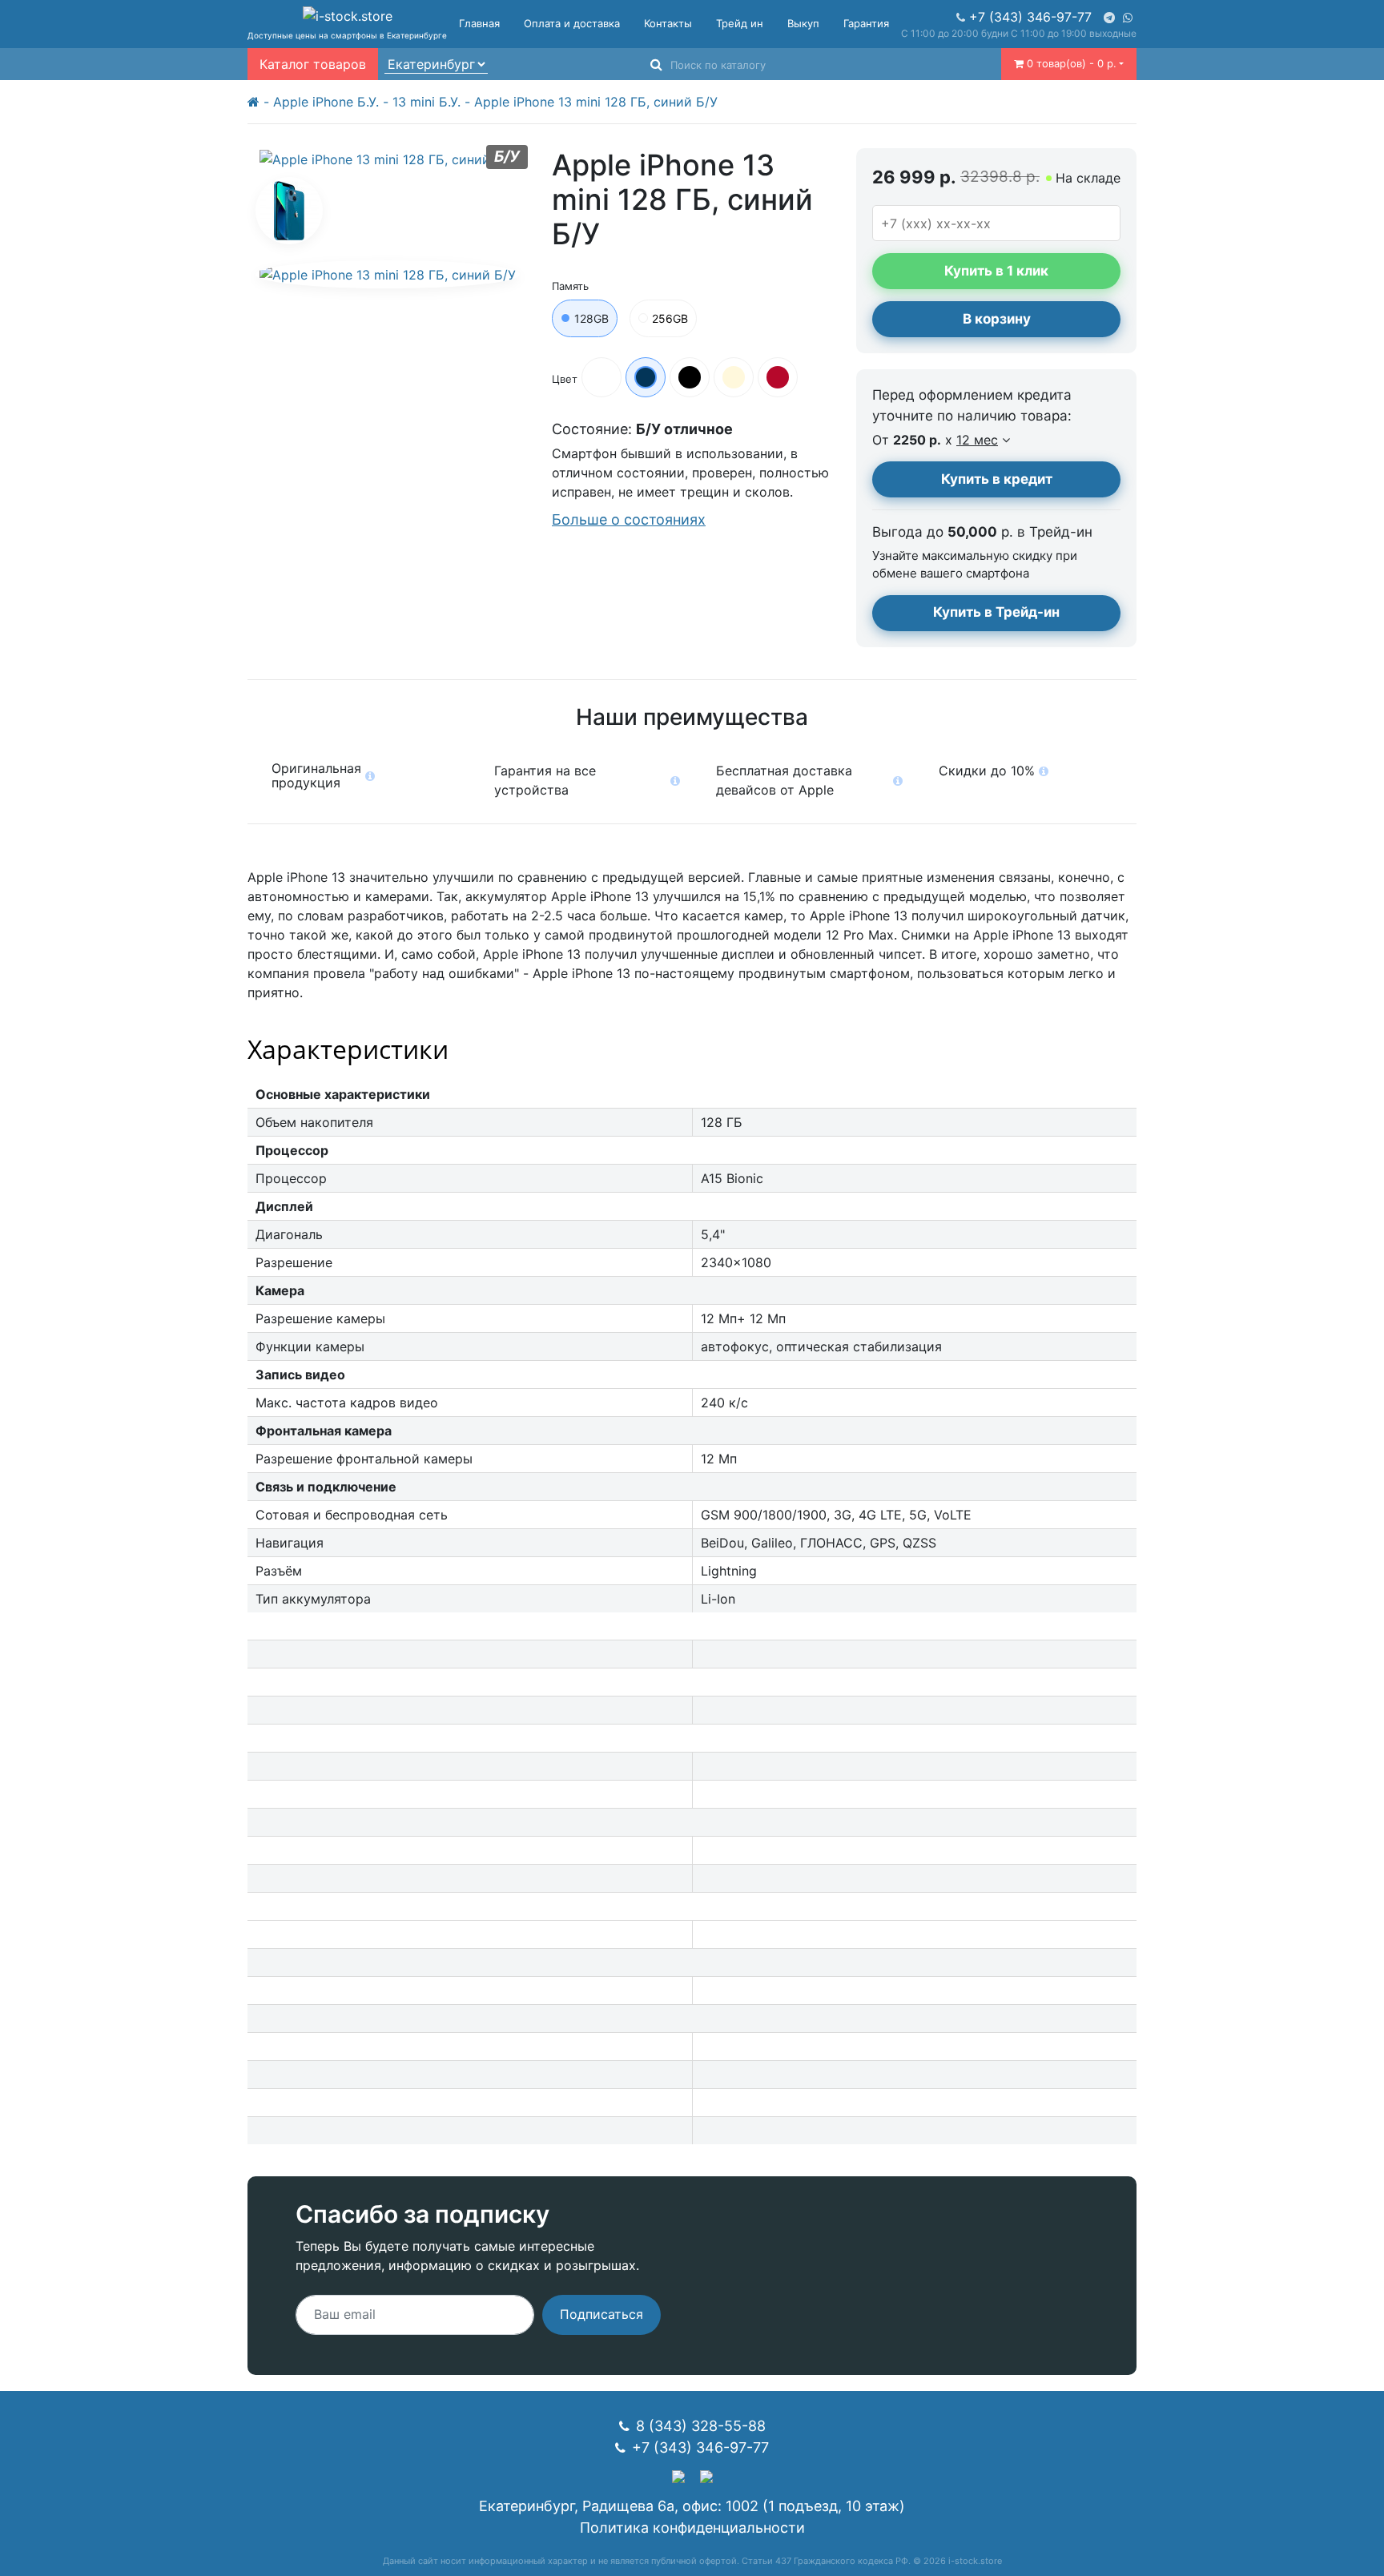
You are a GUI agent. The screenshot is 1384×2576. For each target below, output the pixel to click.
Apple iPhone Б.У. (326, 102)
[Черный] (690, 377)
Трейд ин (740, 23)
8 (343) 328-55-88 (701, 2426)
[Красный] (778, 377)
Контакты (668, 23)
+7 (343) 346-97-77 (1030, 17)
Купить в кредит (997, 479)
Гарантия (866, 23)
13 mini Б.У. (426, 102)
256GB (670, 318)
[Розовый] (734, 377)
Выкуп (803, 23)
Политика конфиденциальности (692, 2528)
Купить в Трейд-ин (996, 612)
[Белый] (601, 377)
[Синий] (646, 377)
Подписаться (601, 2314)
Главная (479, 23)
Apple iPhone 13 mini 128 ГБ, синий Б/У (596, 102)
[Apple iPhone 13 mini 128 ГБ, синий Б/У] (289, 211)
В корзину (997, 319)
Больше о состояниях (629, 519)
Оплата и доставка (572, 23)
